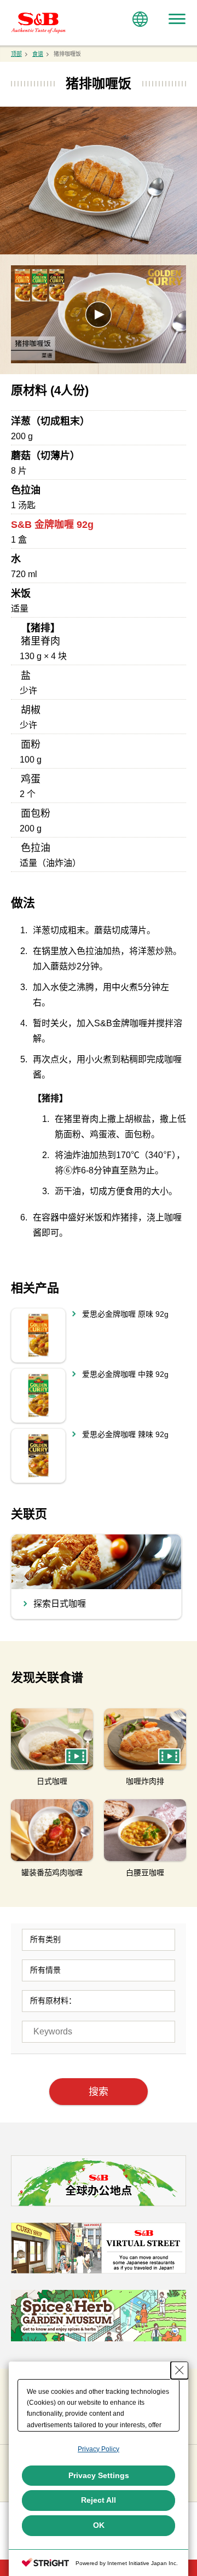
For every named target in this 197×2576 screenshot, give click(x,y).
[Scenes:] (99, 1970)
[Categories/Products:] (99, 1940)
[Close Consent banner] (179, 2370)
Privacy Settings (99, 2475)
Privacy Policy (99, 2449)
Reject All (99, 2500)
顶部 (16, 54)
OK (99, 2525)
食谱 (38, 54)
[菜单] (177, 19)
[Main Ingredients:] (99, 2001)
